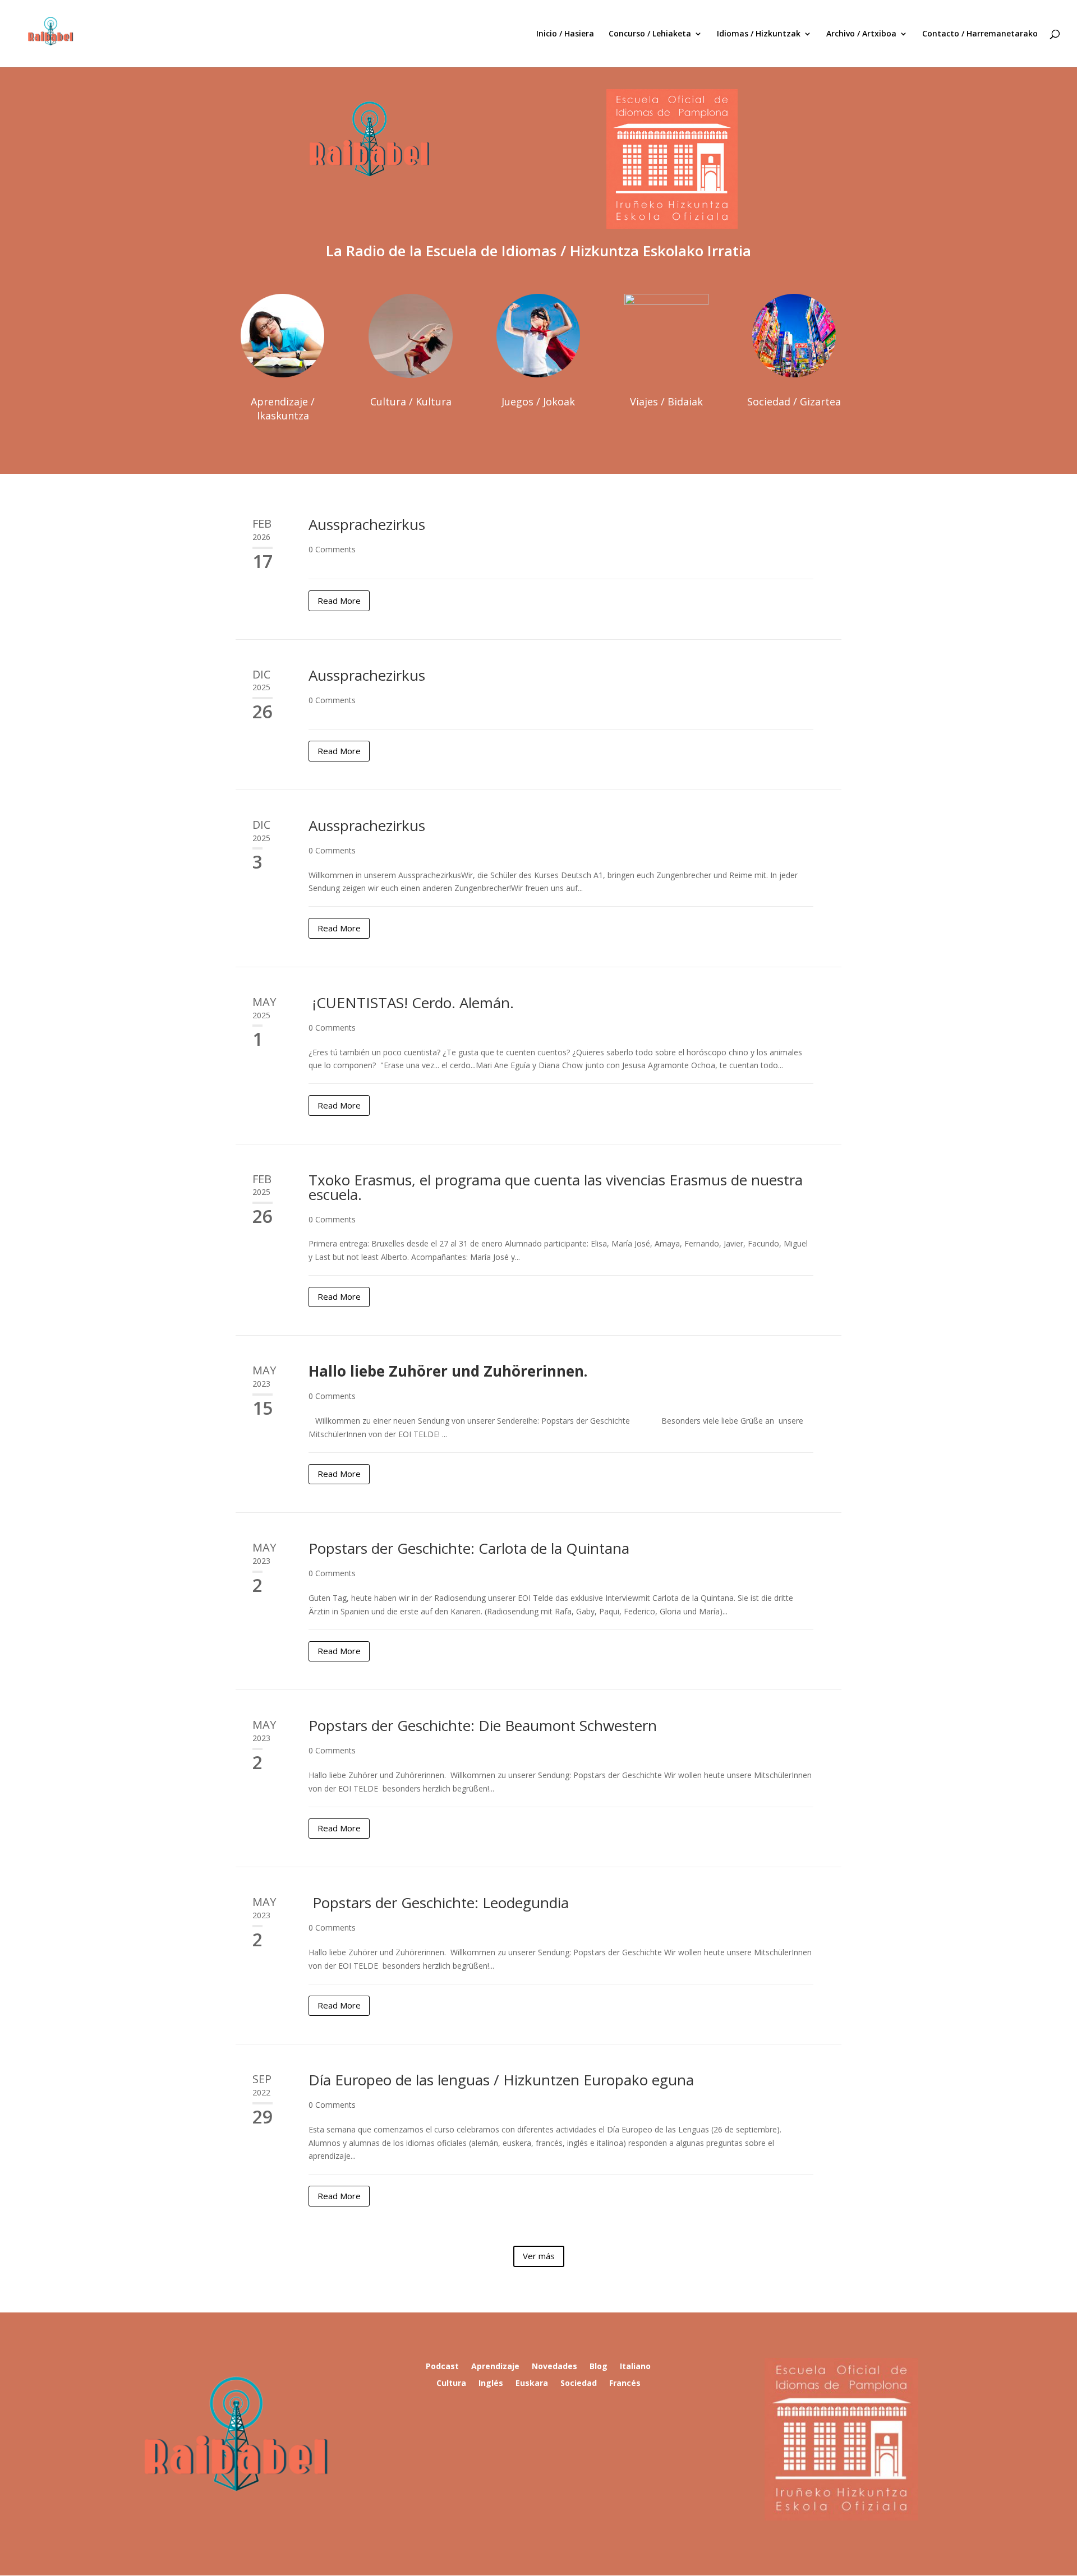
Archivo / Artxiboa (861, 34)
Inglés (491, 2384)
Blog (599, 2367)
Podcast (442, 2367)
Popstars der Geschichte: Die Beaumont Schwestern (483, 1725)
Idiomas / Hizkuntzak (759, 34)
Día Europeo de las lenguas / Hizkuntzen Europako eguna (501, 2080)
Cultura (451, 2384)
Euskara (532, 2384)
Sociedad (579, 2384)
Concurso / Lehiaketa (650, 34)
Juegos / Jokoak (538, 401)
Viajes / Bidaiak (666, 401)
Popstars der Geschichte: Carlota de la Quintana (469, 1548)
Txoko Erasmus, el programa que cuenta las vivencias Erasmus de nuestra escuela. (556, 1187)
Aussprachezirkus (367, 524)
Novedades (554, 2367)
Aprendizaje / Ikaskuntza (283, 408)
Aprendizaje (495, 2367)
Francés (625, 2384)
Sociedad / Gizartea (794, 401)
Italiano (635, 2367)
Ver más (539, 2256)
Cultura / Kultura (411, 401)
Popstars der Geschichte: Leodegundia (439, 1903)
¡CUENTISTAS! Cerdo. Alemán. (411, 1003)
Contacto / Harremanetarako (980, 34)
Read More (339, 601)
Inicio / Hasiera (565, 34)
